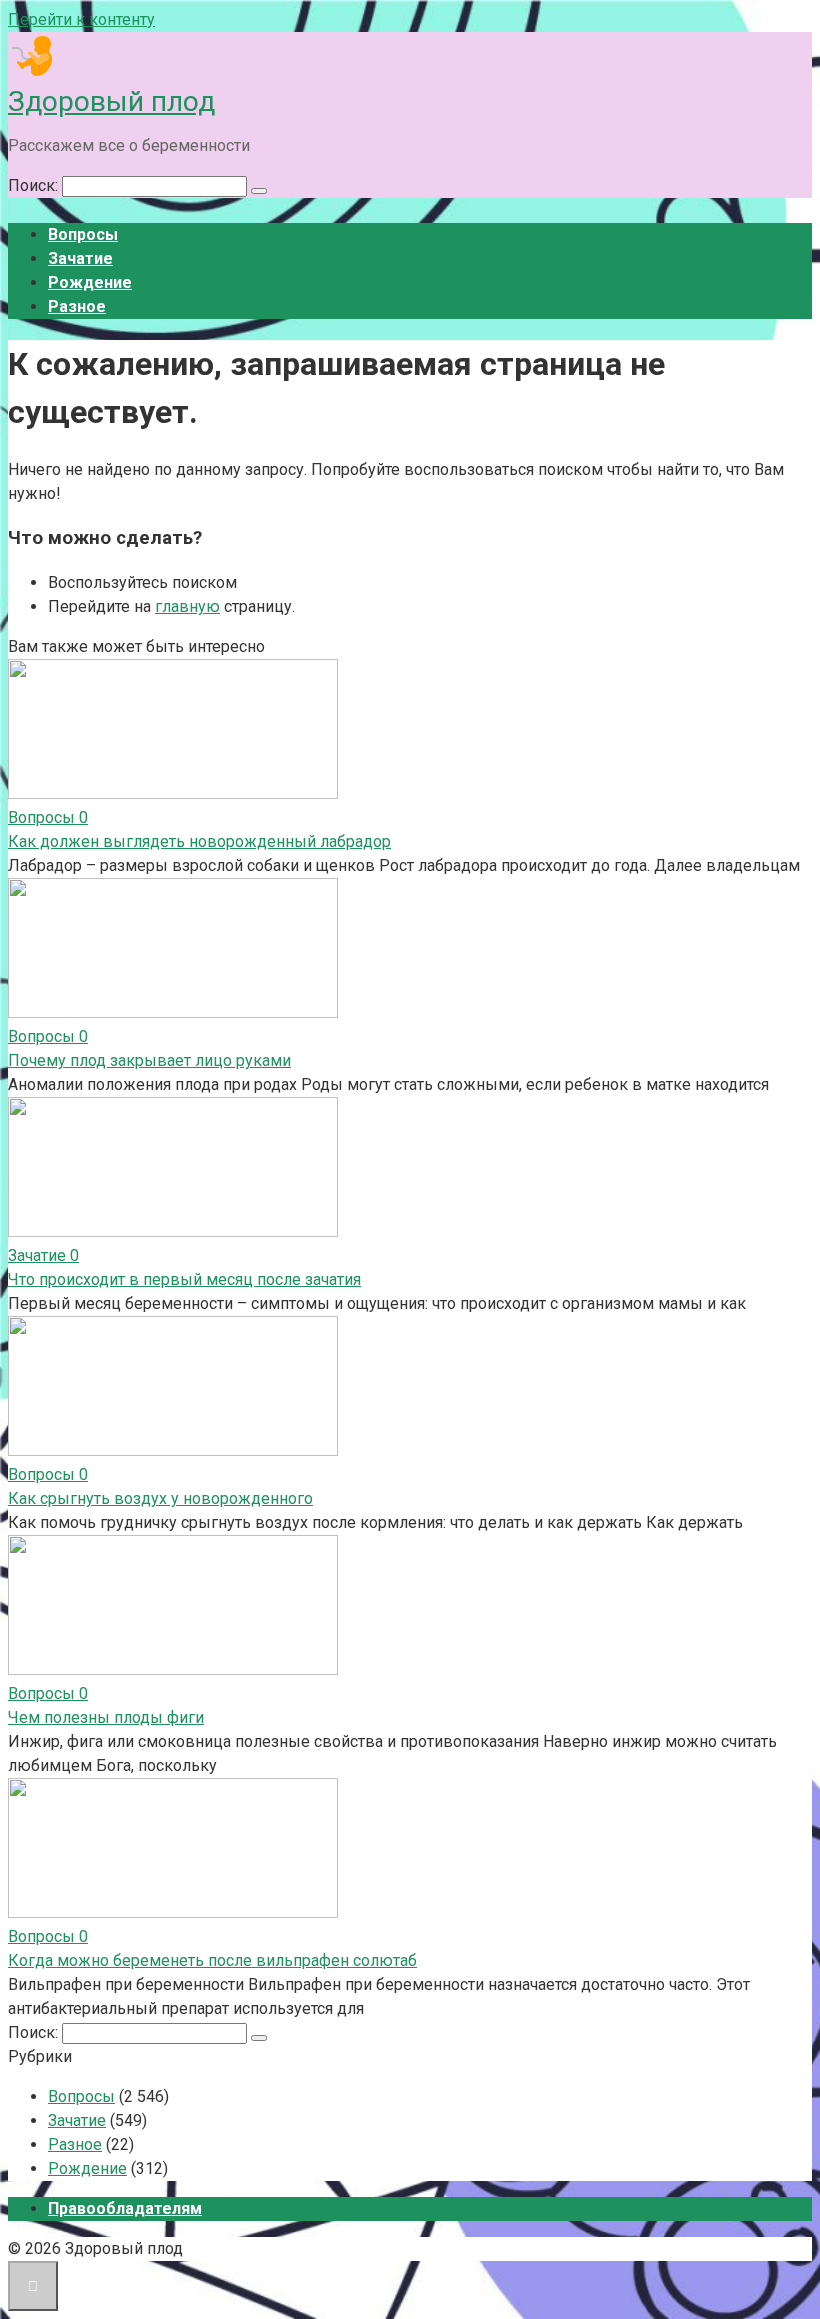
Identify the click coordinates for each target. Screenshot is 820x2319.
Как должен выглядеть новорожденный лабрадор (199, 841)
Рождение (90, 282)
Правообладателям (125, 2208)
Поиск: (35, 185)
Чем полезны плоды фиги (106, 1717)
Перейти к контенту (81, 19)
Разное (77, 306)
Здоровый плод (111, 101)
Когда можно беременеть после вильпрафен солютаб (212, 1960)
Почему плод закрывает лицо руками (149, 1060)
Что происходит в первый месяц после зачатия (184, 1279)
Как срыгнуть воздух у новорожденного (160, 1498)
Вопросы (83, 234)
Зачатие (80, 258)
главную (187, 606)
